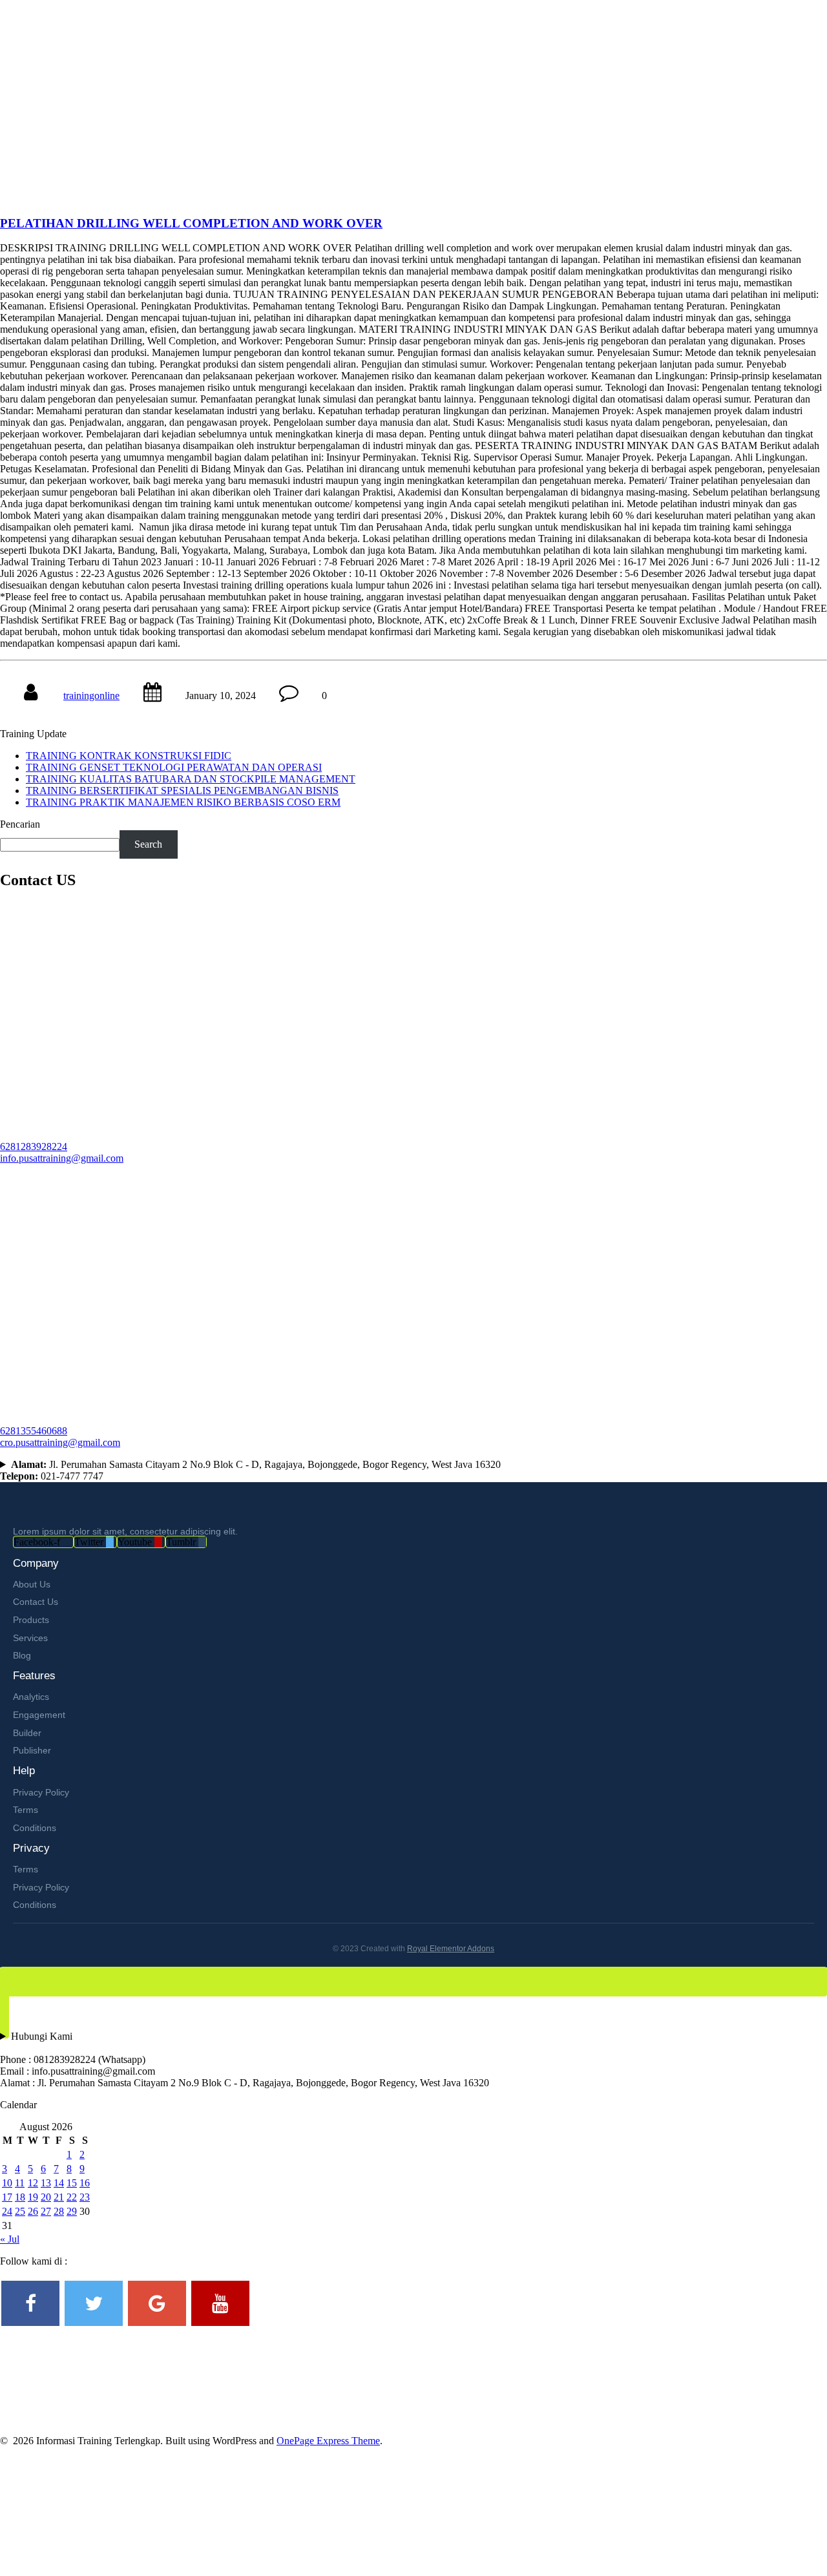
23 (85, 2197)
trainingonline (91, 696)
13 (46, 2183)
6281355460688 (34, 1431)
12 (33, 2183)
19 (33, 2197)
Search (148, 844)
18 (20, 2197)
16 (85, 2183)
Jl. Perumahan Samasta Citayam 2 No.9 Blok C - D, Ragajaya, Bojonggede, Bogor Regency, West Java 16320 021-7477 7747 (250, 1470)
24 (7, 2211)
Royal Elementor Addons (451, 1949)
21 (59, 2197)
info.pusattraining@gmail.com (62, 1158)
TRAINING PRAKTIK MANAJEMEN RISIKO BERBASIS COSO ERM (183, 802)
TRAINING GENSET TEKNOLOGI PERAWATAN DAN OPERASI (174, 767)
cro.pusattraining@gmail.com (60, 1442)
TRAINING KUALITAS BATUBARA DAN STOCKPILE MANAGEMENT (191, 779)
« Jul (10, 2239)
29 (72, 2211)
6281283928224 (34, 1147)
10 (7, 2183)
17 (7, 2197)
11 (20, 2183)
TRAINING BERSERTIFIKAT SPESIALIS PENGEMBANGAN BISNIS (182, 791)
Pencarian (20, 824)
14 (59, 2183)
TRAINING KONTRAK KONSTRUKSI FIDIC (129, 756)
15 (72, 2183)
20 (46, 2197)
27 (46, 2211)
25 (20, 2211)
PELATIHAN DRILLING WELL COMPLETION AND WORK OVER (191, 223)
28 (59, 2211)
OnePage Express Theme (328, 2441)
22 (72, 2197)
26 (33, 2211)
